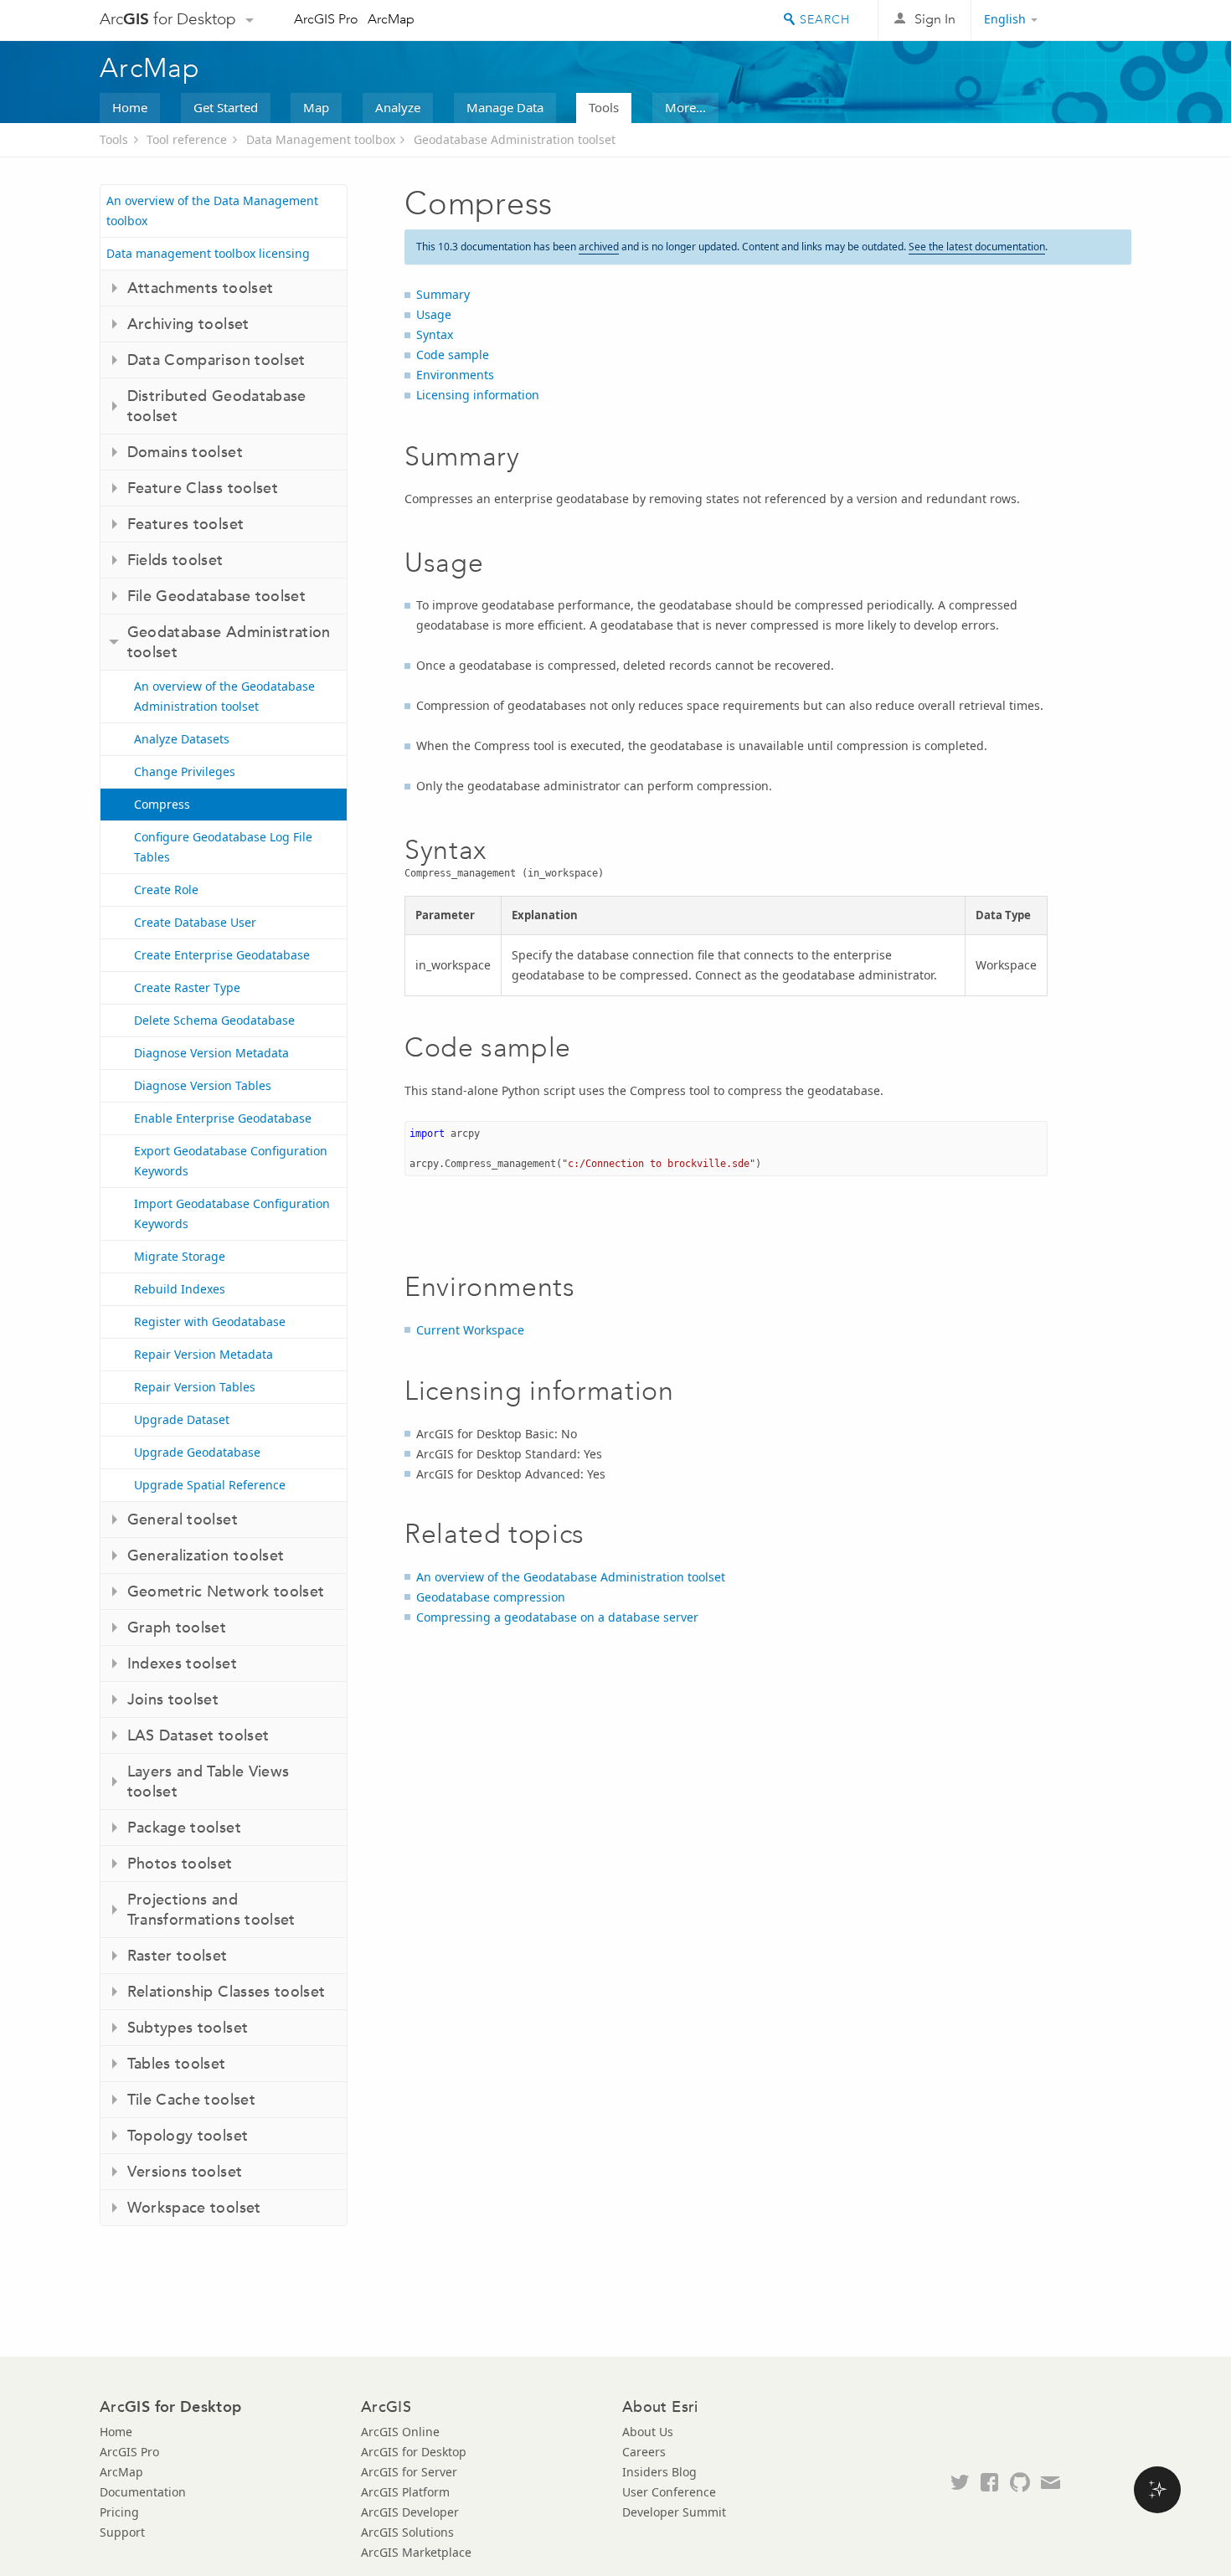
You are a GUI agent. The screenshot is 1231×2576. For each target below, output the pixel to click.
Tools (604, 107)
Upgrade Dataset (182, 1419)
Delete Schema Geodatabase (214, 1020)
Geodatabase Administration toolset (515, 139)
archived (599, 247)
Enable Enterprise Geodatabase (223, 1118)
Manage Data (505, 107)
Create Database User (195, 922)
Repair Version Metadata (203, 1354)
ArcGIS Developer (410, 2512)
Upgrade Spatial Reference (210, 1485)
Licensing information (478, 395)
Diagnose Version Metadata (211, 1053)
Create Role (166, 890)
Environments (455, 375)
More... (685, 107)
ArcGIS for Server (409, 2472)
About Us (648, 2432)
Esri (1096, 20)
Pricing (119, 2512)
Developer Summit (674, 2512)
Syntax (435, 334)
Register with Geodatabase (210, 1321)
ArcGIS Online (400, 2432)
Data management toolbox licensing (208, 253)
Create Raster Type (187, 987)
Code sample (453, 355)
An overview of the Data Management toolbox (212, 211)
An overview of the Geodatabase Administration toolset (224, 696)
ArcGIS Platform (405, 2492)
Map (316, 107)
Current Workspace (470, 1330)
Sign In (935, 19)
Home (130, 107)
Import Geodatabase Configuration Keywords (232, 1213)
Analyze (398, 107)
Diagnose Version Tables (203, 1085)
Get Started (226, 107)
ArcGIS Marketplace (416, 2552)
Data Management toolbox (321, 139)
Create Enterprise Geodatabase (222, 955)
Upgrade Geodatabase (197, 1452)
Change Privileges (185, 771)
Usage (434, 314)
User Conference (669, 2492)
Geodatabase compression (491, 1597)
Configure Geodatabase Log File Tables (223, 847)
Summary (443, 294)
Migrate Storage (180, 1256)
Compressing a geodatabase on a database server (557, 1617)
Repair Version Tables (195, 1387)
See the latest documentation (977, 247)
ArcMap (391, 19)
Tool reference (187, 139)
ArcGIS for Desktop (414, 2452)
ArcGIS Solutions (407, 2532)
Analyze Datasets (182, 739)
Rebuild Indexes (180, 1289)
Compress (162, 804)
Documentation (143, 2492)
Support (122, 2532)
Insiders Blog (659, 2472)
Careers (644, 2452)
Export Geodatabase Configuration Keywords (231, 1161)
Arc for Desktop (168, 19)
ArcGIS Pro (326, 19)
